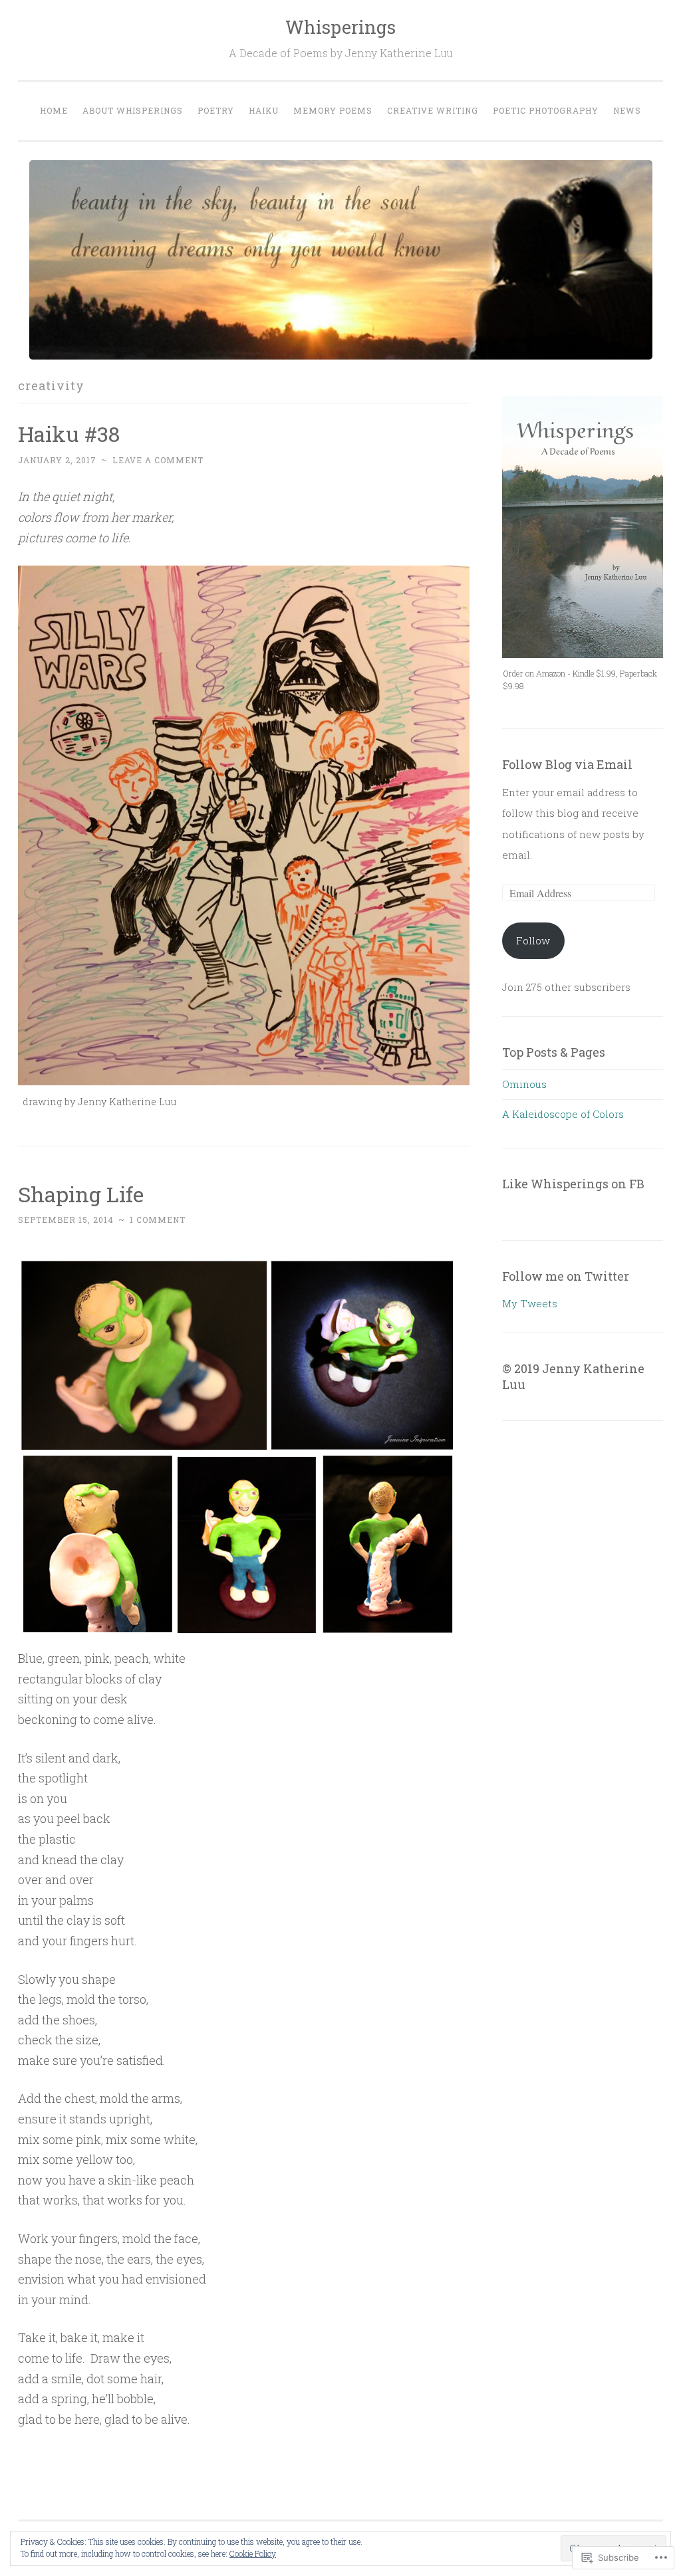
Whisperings (340, 27)
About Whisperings (133, 110)
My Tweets (530, 1303)
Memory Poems (333, 110)
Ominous (524, 1084)
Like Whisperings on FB (573, 1184)
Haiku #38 (69, 434)
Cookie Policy (253, 2553)
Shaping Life (81, 1194)
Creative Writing (433, 110)
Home (54, 110)
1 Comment (158, 1220)
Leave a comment (158, 460)
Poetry (216, 110)
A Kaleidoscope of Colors (563, 1114)
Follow (533, 940)
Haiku (264, 110)
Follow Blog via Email (567, 764)
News (627, 110)
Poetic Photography (546, 110)
